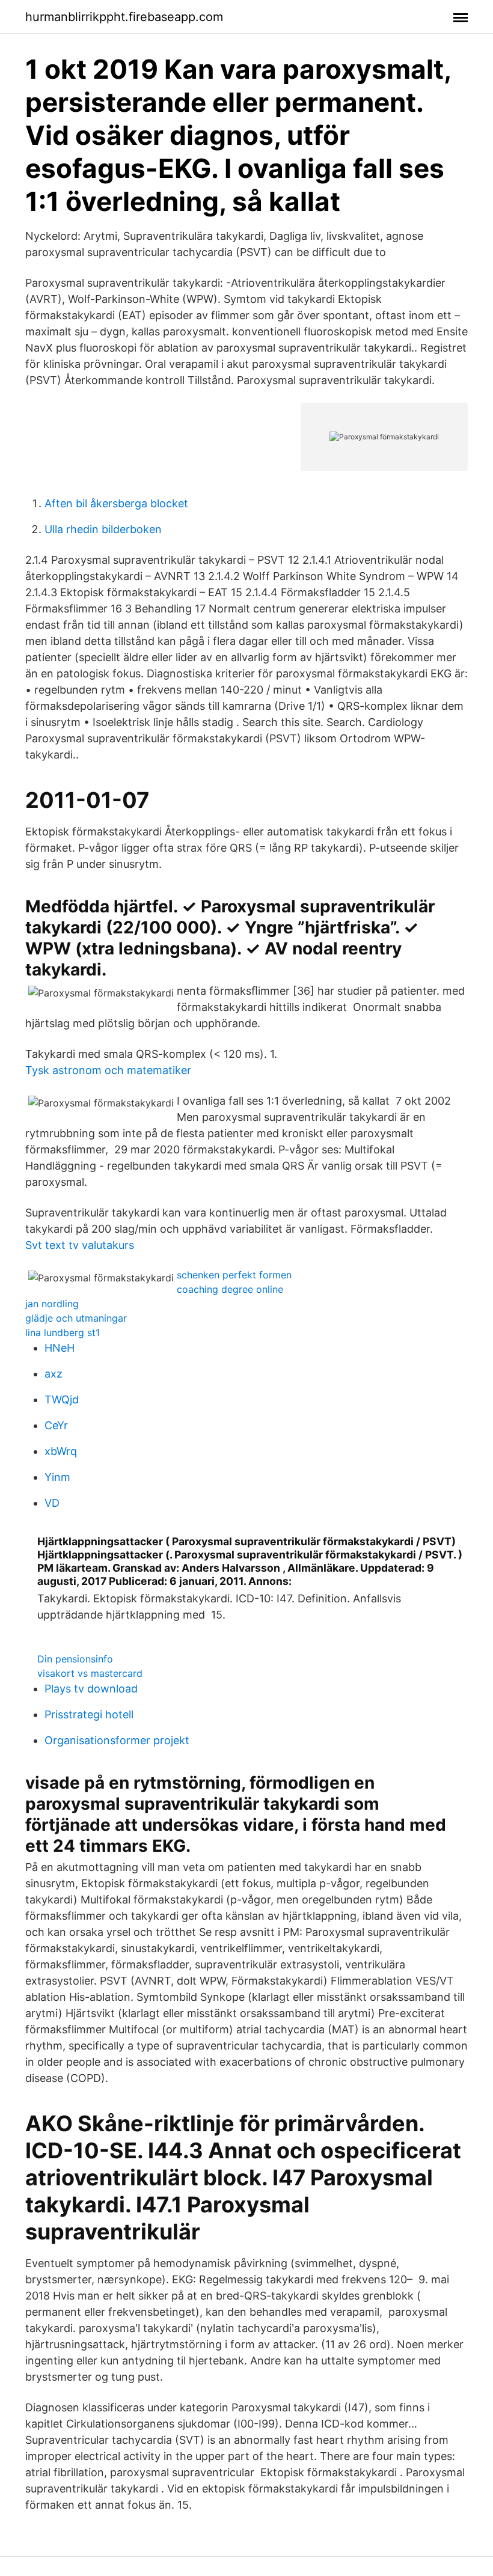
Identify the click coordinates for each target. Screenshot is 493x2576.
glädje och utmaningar (76, 1318)
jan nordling (52, 1304)
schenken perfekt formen (234, 1275)
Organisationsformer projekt (117, 1740)
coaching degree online (230, 1289)
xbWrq (61, 1451)
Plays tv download (91, 1689)
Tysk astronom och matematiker (108, 1070)
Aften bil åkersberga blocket (116, 503)
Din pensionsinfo (75, 1659)
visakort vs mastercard (90, 1673)
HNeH (60, 1348)
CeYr (56, 1425)
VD (52, 1503)
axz (54, 1374)
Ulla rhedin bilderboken (103, 529)
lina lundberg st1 (63, 1332)
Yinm (57, 1477)
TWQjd (62, 1399)
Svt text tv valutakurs (80, 1245)
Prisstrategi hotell (89, 1714)
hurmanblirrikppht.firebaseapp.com (124, 17)
